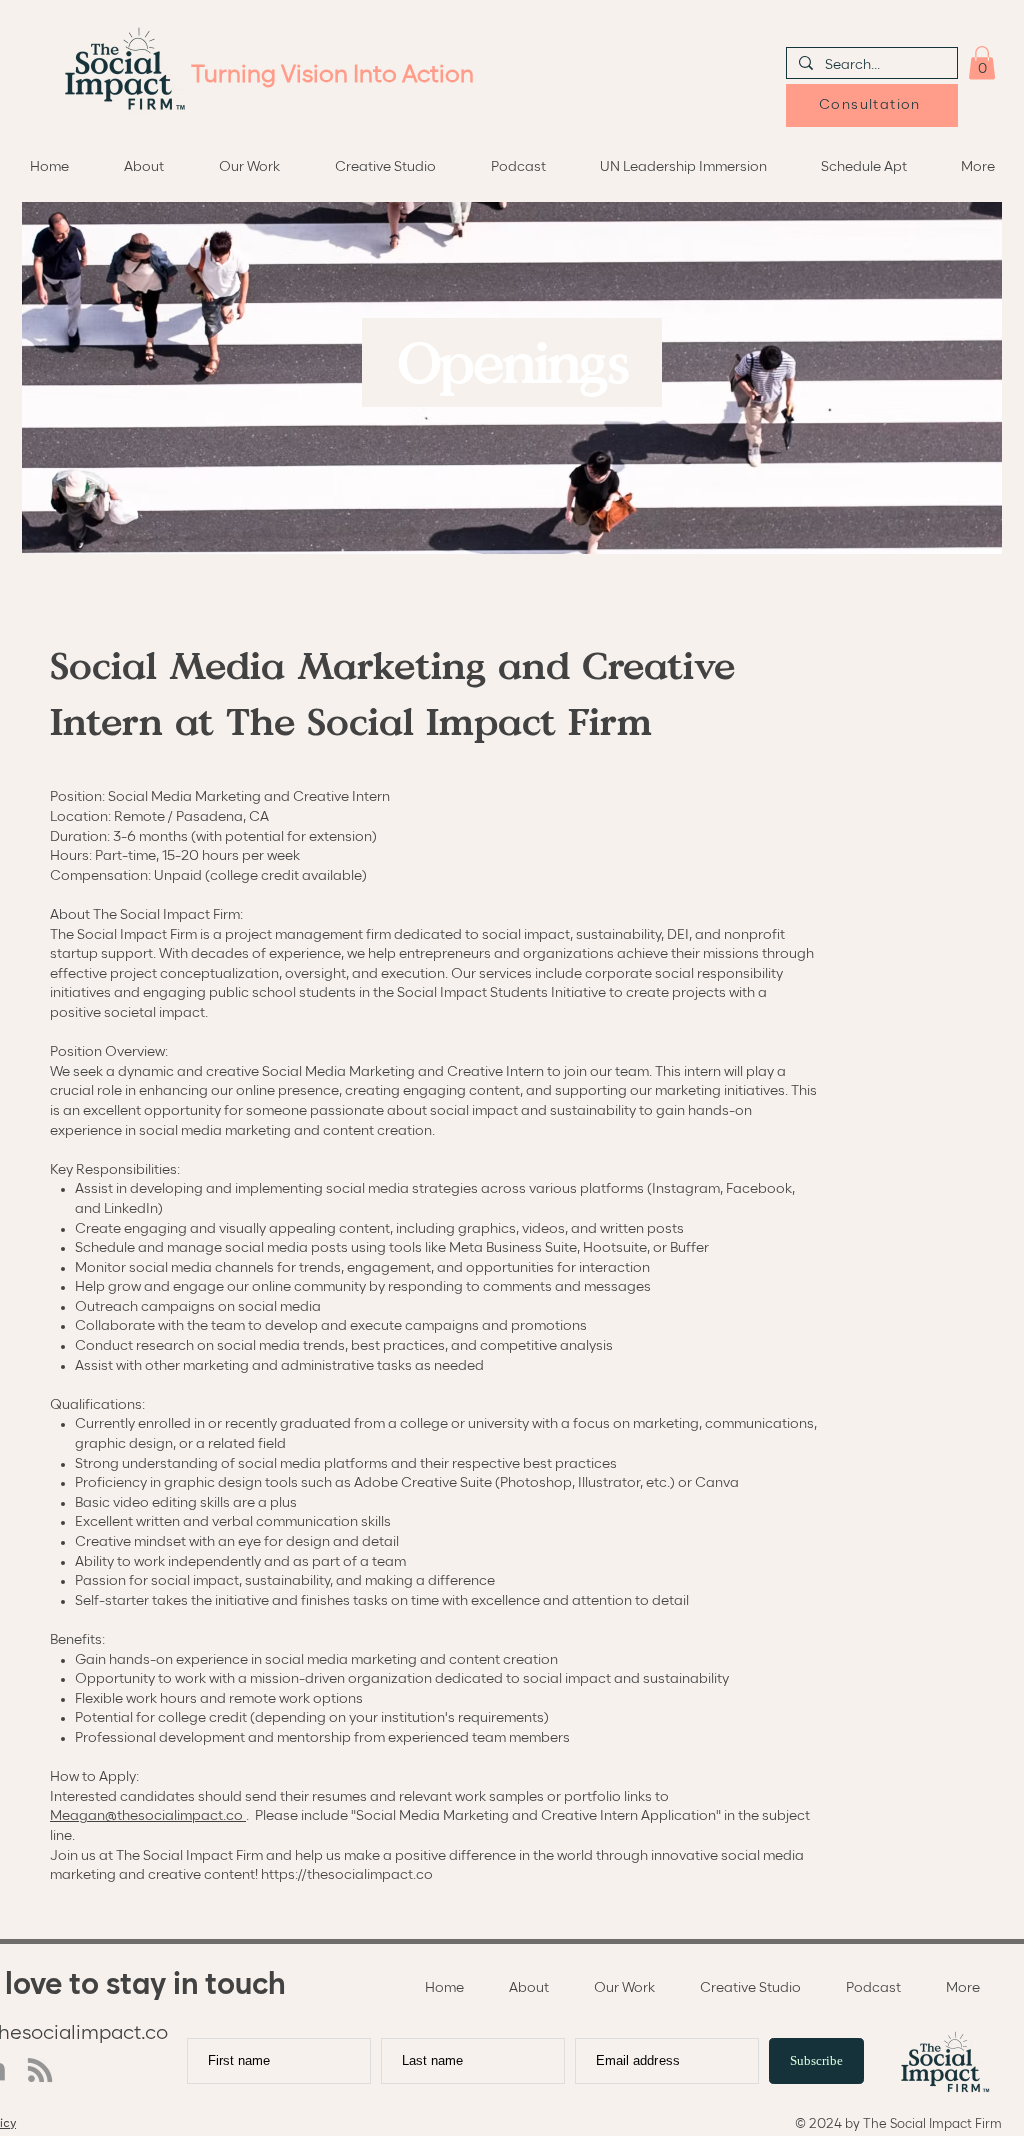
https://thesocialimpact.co (347, 1875)
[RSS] (40, 2070)
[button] (982, 62)
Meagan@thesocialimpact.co (148, 1816)
